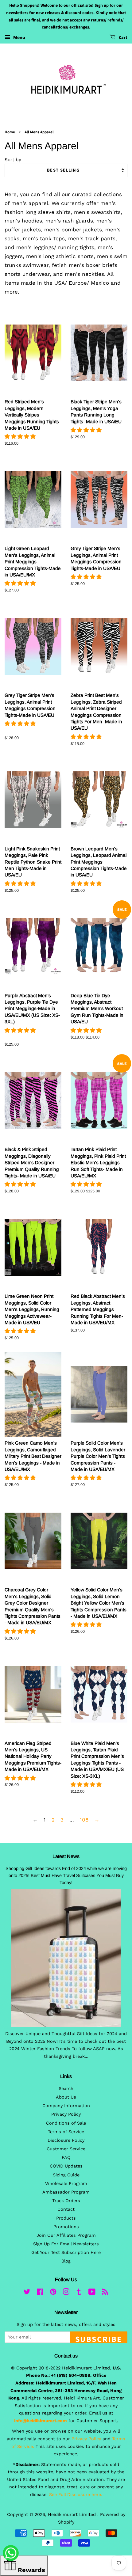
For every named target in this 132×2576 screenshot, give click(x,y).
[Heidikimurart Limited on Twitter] (27, 2293)
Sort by (13, 160)
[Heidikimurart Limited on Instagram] (66, 2293)
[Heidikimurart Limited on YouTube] (92, 2293)
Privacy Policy (66, 2114)
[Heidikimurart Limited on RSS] (105, 2293)
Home (10, 132)
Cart (123, 38)
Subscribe (99, 2338)
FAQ (66, 2158)
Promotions (66, 2227)
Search (66, 2089)
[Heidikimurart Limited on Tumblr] (79, 2293)
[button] (21, 436)
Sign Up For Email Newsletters (66, 2244)
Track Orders (66, 2201)
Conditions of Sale (66, 2123)
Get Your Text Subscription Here (66, 2253)
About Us (66, 2097)
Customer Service (66, 2149)
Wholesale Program (66, 2184)
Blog (66, 2261)
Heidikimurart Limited (73, 2515)
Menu (19, 37)
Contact (66, 2209)
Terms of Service (66, 2132)
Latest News (66, 1856)
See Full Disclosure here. (76, 2495)
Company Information (66, 2106)
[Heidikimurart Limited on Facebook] (40, 2293)
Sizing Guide (66, 2175)
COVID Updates (66, 2166)
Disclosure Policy (66, 2140)
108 (84, 1820)
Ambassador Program (66, 2192)
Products (66, 2218)
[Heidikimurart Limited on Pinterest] (53, 2293)
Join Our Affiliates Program (66, 2235)
